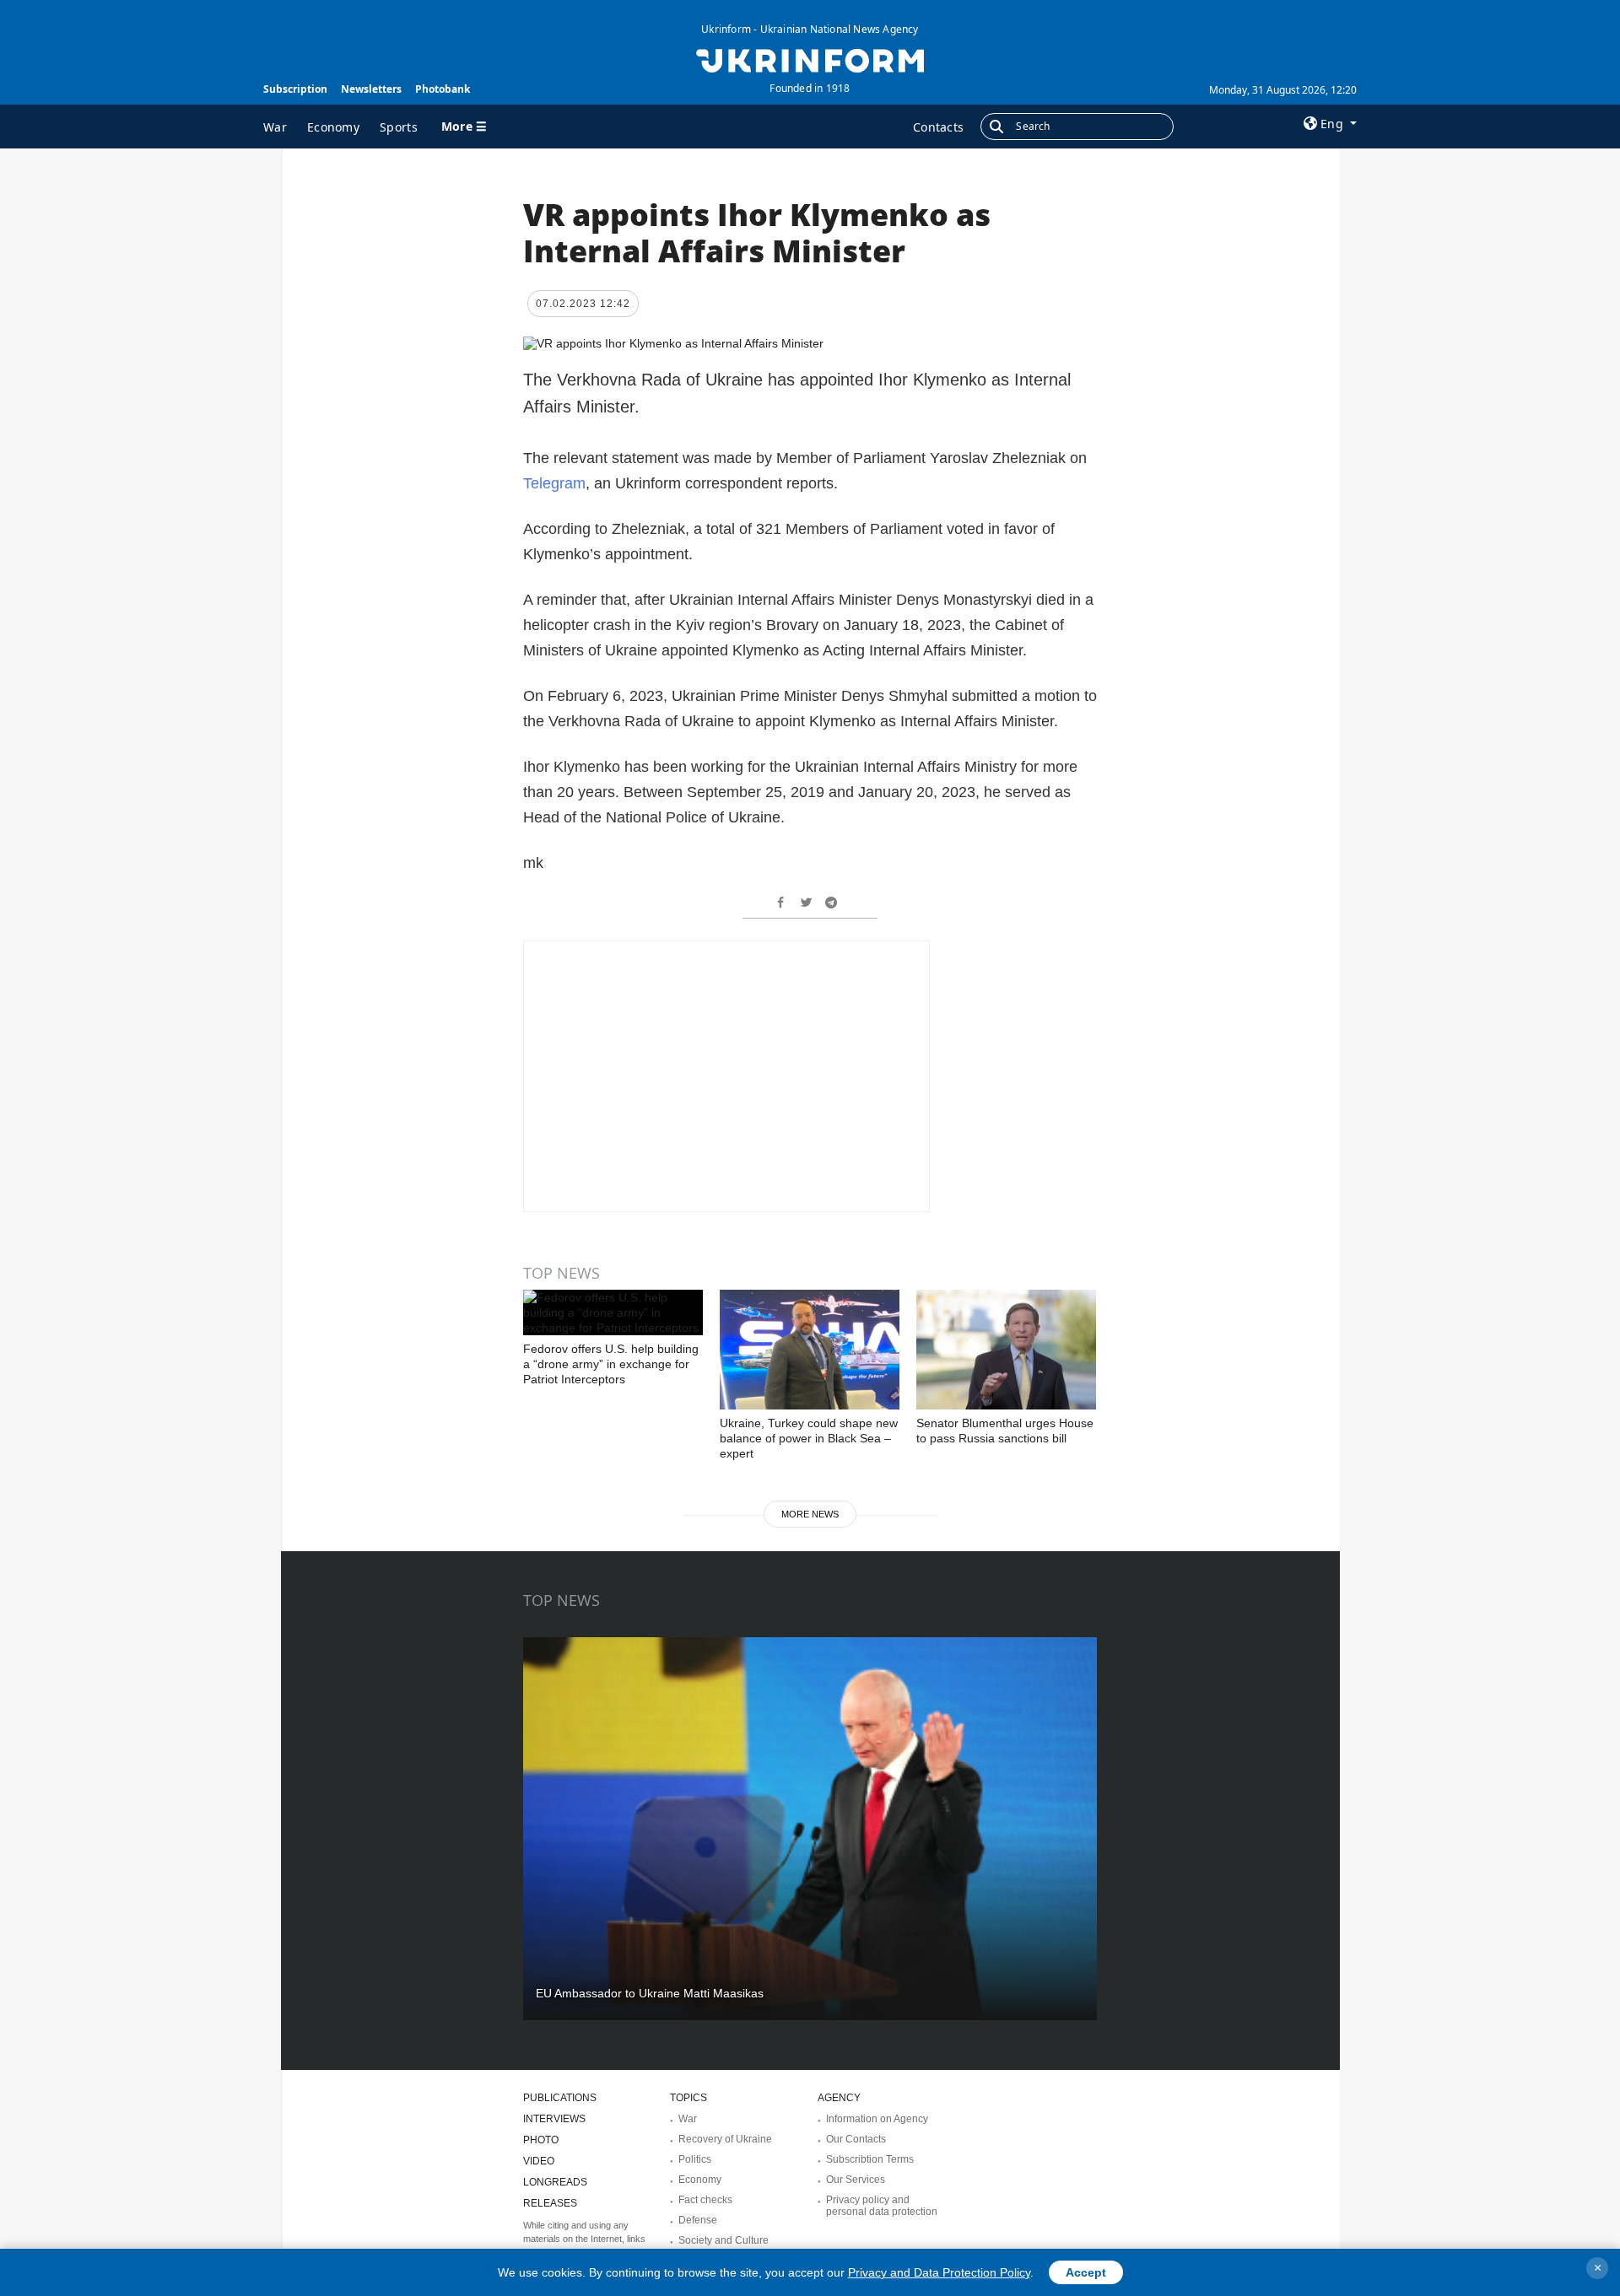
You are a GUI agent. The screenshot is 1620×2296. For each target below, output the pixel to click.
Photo (541, 2140)
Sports (399, 127)
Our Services (856, 2180)
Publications (560, 2098)
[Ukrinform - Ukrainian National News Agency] (810, 59)
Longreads (555, 2182)
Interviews (554, 2119)
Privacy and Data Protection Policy (939, 2272)
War (275, 127)
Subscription (295, 89)
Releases (550, 2203)
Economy (333, 127)
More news (810, 1514)
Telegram (554, 483)
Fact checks (705, 2200)
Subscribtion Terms (870, 2159)
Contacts (938, 127)
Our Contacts (856, 2139)
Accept (1086, 2272)
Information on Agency (877, 2119)
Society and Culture (724, 2240)
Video (539, 2161)
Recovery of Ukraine (725, 2139)
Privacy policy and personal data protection (882, 2206)
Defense (698, 2220)
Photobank (443, 89)
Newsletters (371, 89)
